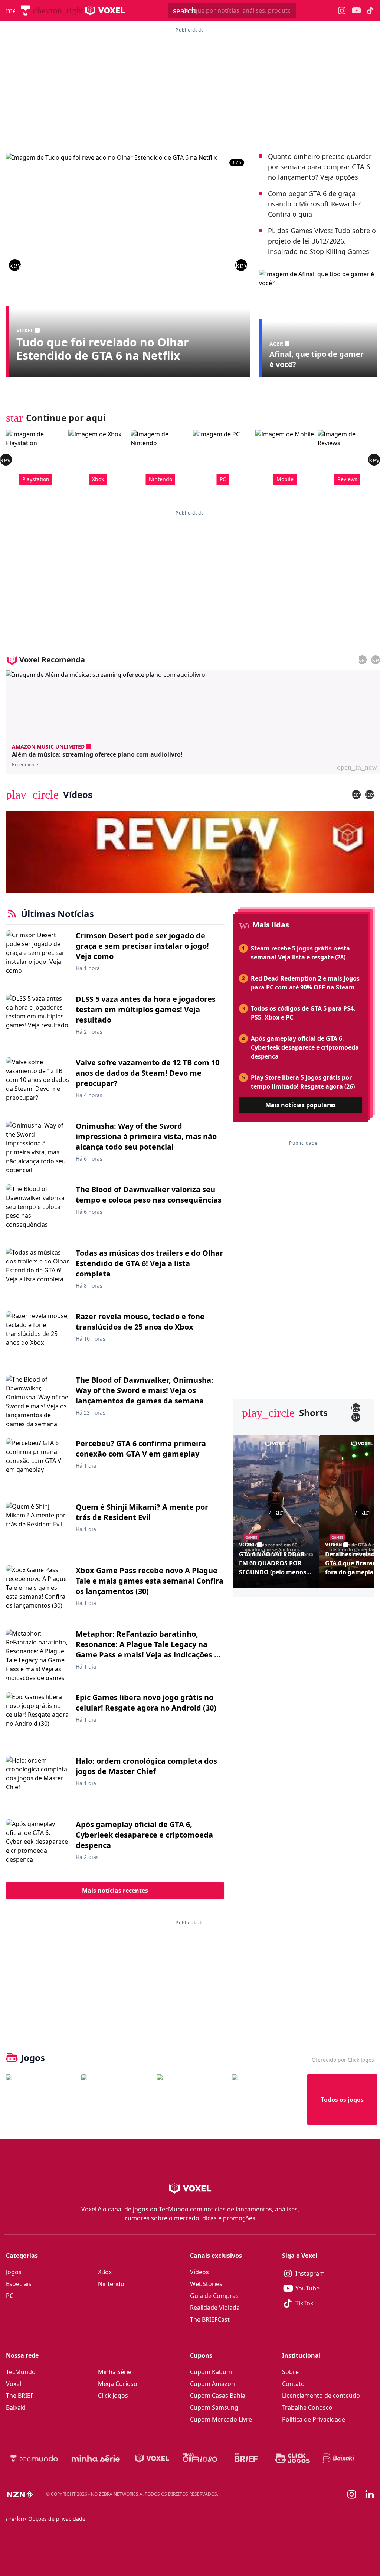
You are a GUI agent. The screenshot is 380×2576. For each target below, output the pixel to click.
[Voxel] (152, 2458)
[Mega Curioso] (200, 2458)
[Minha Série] (96, 2458)
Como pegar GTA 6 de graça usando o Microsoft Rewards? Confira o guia (314, 204)
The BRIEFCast (210, 2319)
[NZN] (20, 2494)
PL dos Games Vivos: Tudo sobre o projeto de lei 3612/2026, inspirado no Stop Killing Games (322, 241)
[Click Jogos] (293, 2458)
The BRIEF (20, 2396)
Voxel (14, 2384)
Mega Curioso (118, 2384)
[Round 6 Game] (267, 2099)
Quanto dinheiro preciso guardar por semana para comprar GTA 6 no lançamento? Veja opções (320, 167)
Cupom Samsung (214, 2407)
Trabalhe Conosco (307, 2407)
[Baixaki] (339, 2458)
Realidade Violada (215, 2308)
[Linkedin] (370, 2495)
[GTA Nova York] (191, 2099)
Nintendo (111, 2284)
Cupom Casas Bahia (218, 2396)
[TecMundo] (25, 10)
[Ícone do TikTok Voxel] (370, 10)
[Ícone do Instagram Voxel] (342, 11)
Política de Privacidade (314, 2419)
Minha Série (115, 2372)
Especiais (19, 2284)
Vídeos (199, 2272)
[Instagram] (352, 2494)
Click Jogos (113, 2396)
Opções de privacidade (46, 2519)
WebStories (206, 2284)
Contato (293, 2384)
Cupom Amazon (212, 2384)
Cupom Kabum (211, 2372)
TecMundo (21, 2372)
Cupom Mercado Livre (221, 2419)
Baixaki (16, 2407)
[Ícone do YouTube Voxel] (356, 11)
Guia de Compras (214, 2296)
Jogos (14, 2272)
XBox (105, 2272)
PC (10, 2296)
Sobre (290, 2372)
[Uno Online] (116, 2099)
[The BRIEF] (246, 2458)
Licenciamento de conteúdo (321, 2396)
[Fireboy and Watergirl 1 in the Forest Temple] (41, 2099)
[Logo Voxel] (105, 10)
